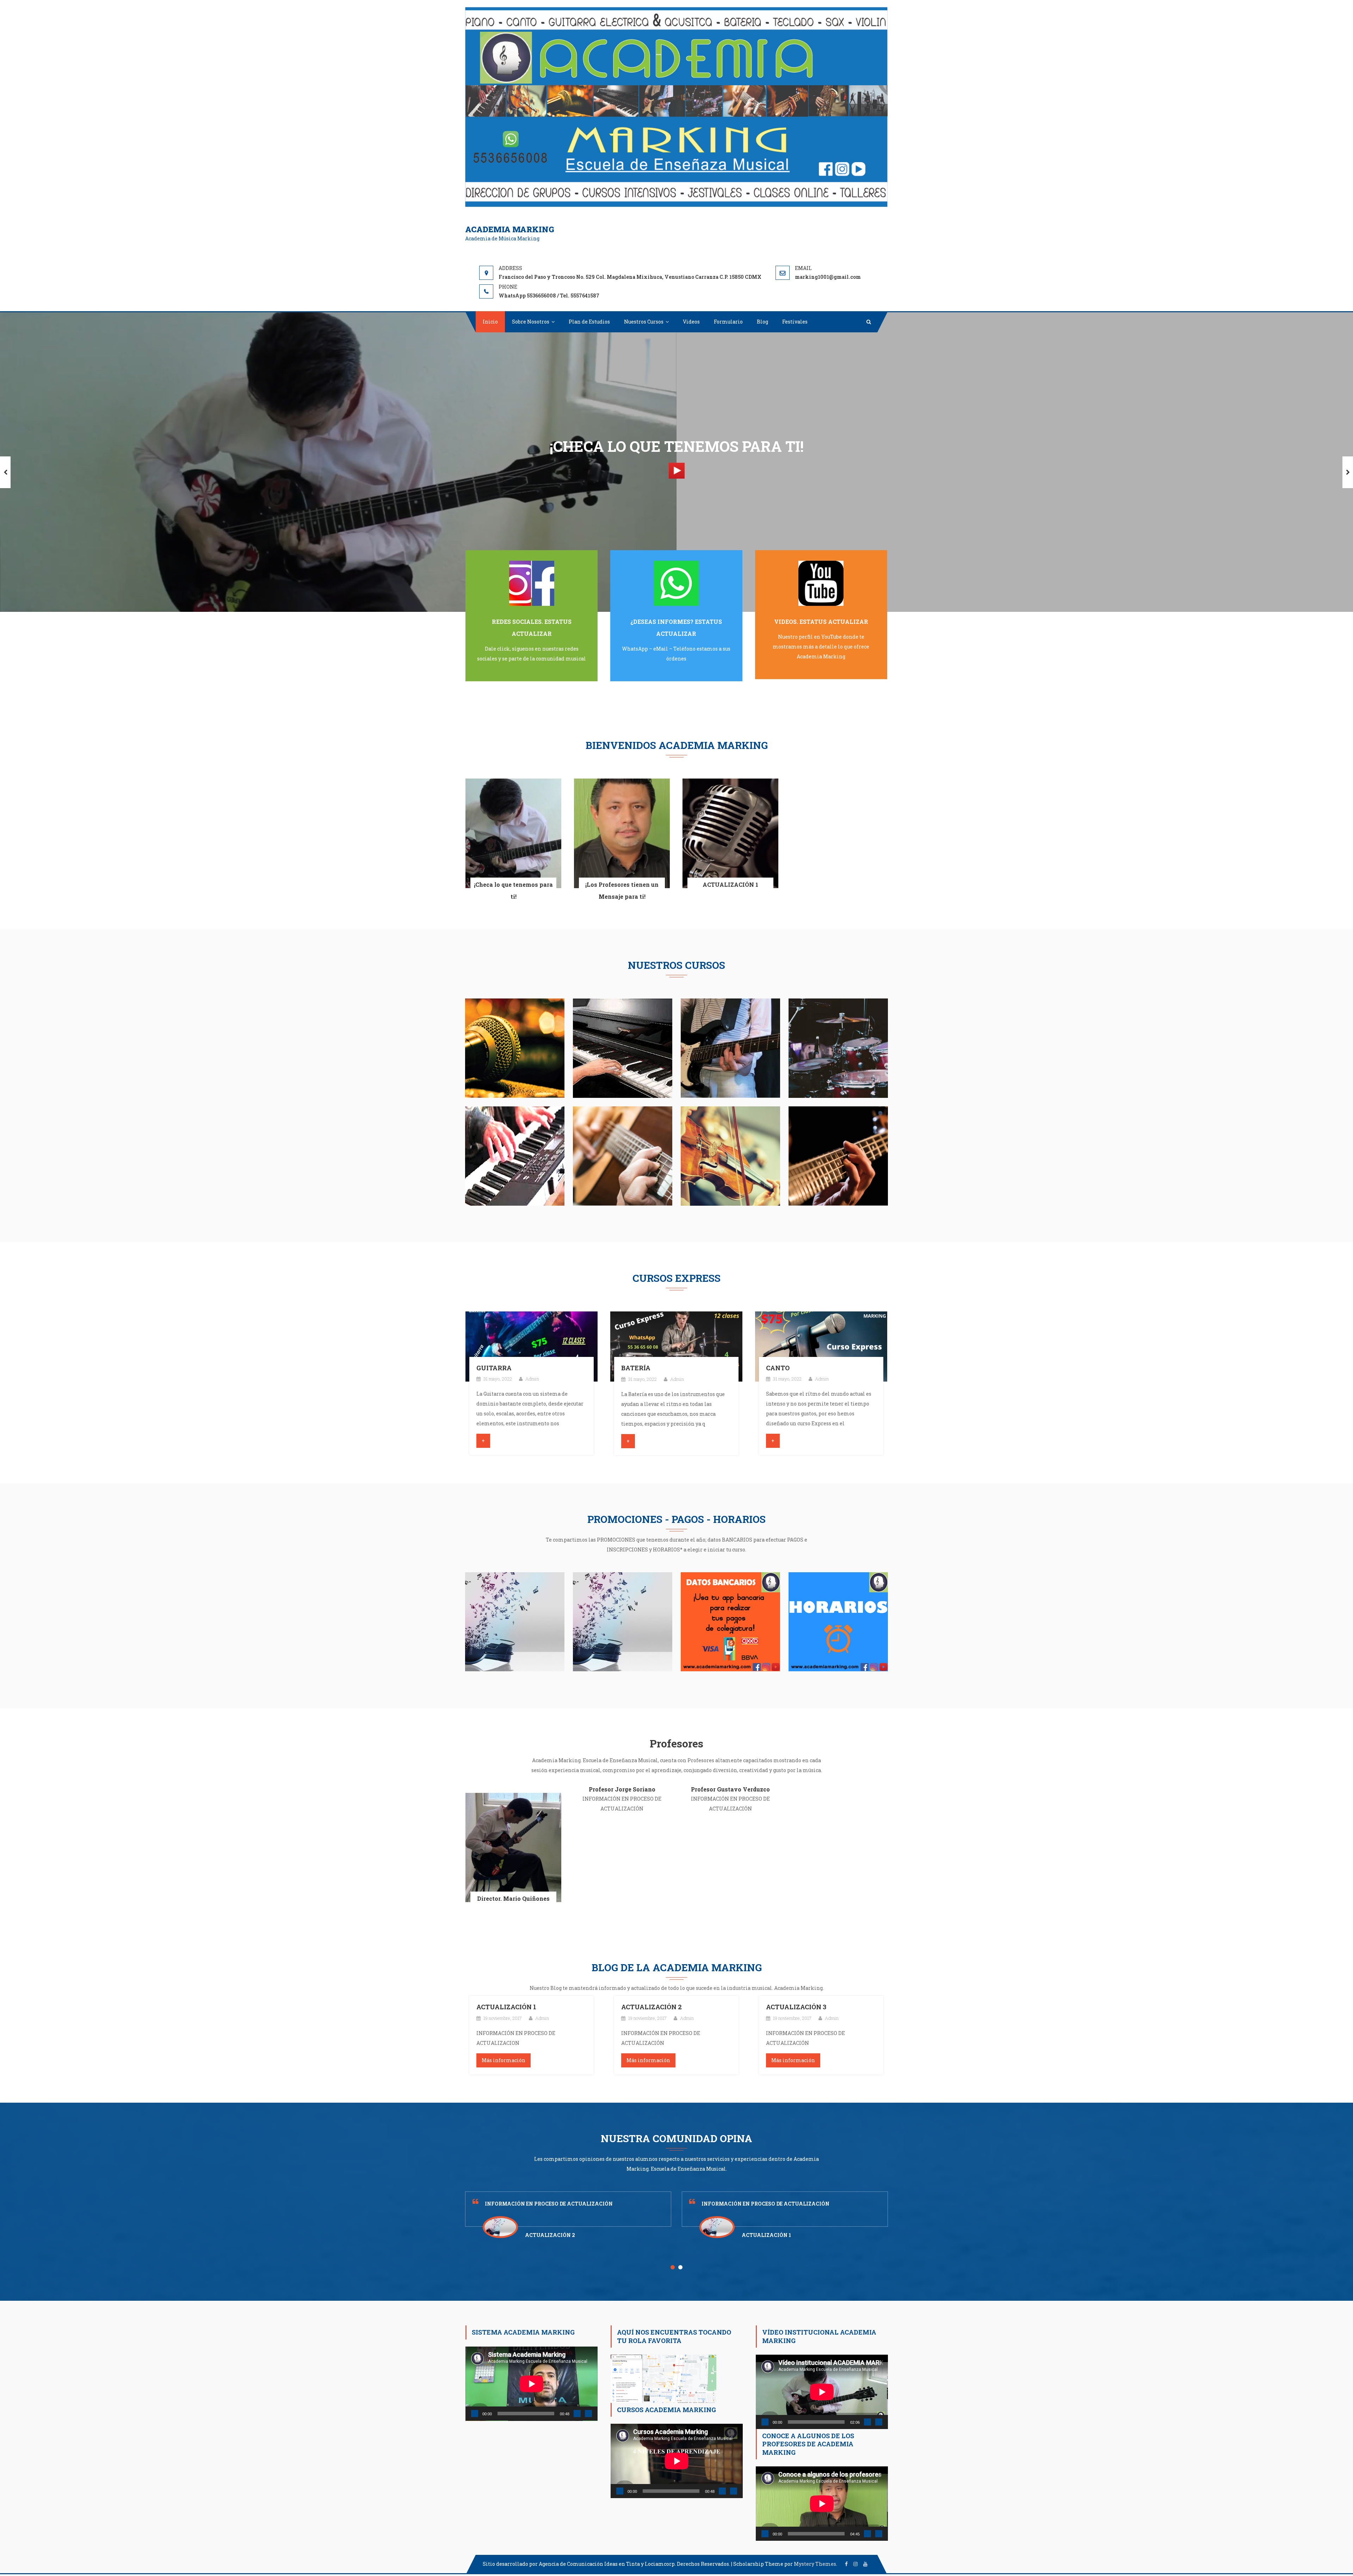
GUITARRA (494, 1368)
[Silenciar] (577, 2414)
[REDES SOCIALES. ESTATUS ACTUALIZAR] (532, 583)
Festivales (795, 322)
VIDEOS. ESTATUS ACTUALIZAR (821, 622)
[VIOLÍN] (730, 1155)
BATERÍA (636, 1368)
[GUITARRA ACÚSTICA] (623, 1155)
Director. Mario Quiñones (513, 1898)
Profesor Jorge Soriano (622, 1789)
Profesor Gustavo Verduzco (730, 1789)
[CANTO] (515, 1048)
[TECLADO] (515, 1155)
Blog (762, 322)
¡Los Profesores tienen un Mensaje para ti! (622, 890)
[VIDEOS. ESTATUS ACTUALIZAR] (821, 583)
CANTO (778, 1368)
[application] (532, 2384)
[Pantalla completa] (588, 2414)
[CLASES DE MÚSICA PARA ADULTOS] (515, 1621)
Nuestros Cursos (644, 322)
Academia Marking (510, 229)
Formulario (728, 322)
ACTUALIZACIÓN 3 (796, 2007)
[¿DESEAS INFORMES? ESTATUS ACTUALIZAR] (676, 583)
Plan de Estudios (589, 322)
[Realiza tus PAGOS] (730, 1621)
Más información (503, 2060)
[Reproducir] (475, 2414)
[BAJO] (838, 1155)
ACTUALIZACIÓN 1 (730, 884)
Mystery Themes (815, 2564)
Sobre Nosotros (531, 322)
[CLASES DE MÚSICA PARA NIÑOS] (623, 1621)
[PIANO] (623, 1048)
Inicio (490, 322)
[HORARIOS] (838, 1621)
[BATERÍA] (838, 1048)
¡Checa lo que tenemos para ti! (513, 890)
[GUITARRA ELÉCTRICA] (730, 1048)
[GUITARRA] (532, 1346)
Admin (532, 1379)
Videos (691, 322)
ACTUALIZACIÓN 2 (651, 2007)
